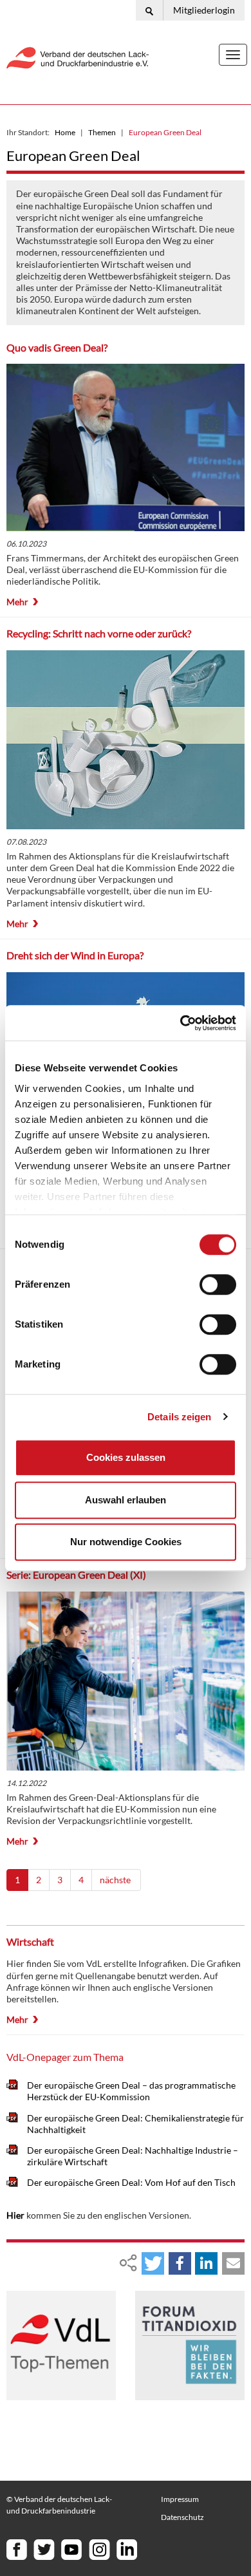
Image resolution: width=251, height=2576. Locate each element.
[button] (153, 2263)
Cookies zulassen (126, 1457)
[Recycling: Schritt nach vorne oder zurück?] (126, 740)
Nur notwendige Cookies (126, 1542)
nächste (116, 1880)
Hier (15, 2215)
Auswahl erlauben (126, 1500)
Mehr (17, 602)
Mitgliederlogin (204, 10)
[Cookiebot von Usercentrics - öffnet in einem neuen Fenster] (181, 1023)
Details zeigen (179, 1417)
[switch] (218, 1284)
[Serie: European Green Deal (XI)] (126, 1681)
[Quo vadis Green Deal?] (126, 447)
